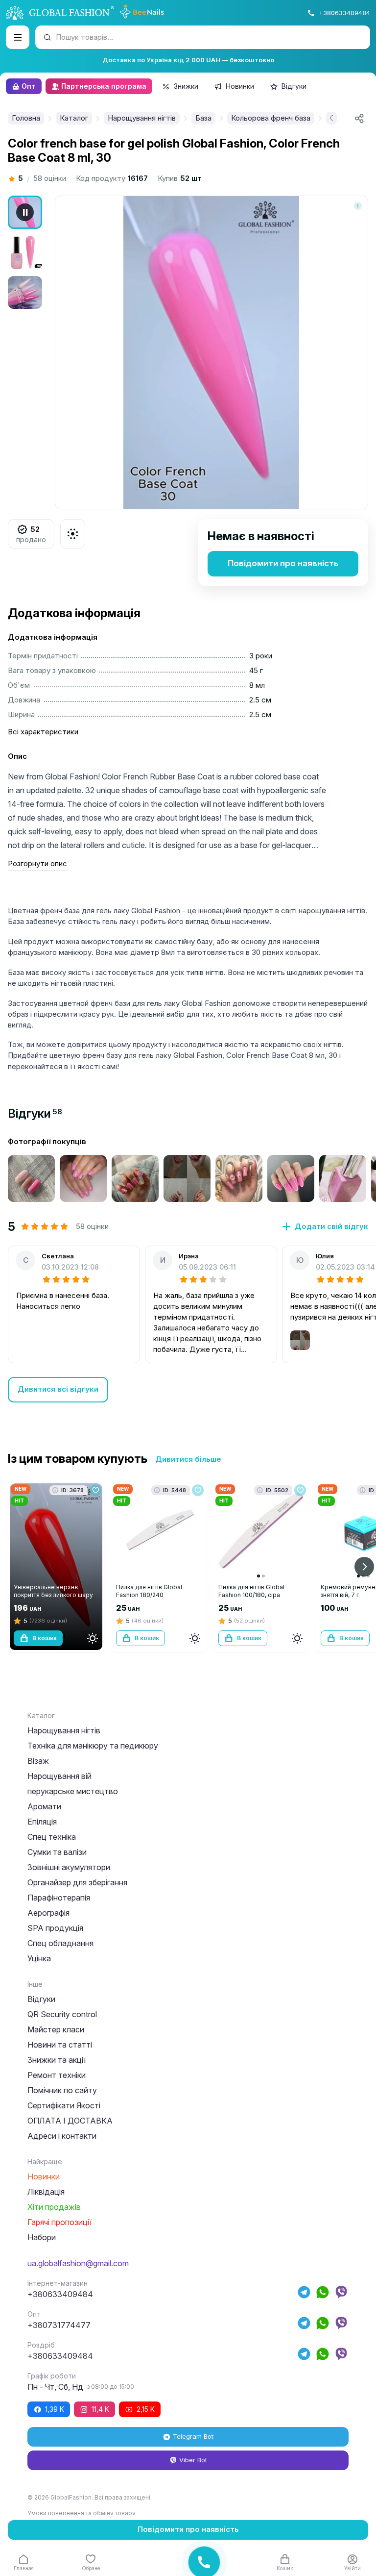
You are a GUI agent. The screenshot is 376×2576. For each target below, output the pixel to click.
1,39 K (55, 2409)
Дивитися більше (188, 1459)
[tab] (35, 1113)
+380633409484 (344, 13)
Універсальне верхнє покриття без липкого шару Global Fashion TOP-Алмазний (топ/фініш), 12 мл (53, 1599)
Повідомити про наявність (283, 563)
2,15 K (146, 2409)
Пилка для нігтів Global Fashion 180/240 (149, 1591)
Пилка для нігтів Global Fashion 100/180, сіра (251, 1591)
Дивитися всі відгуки (58, 1389)
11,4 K (100, 2409)
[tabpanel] (188, 1269)
